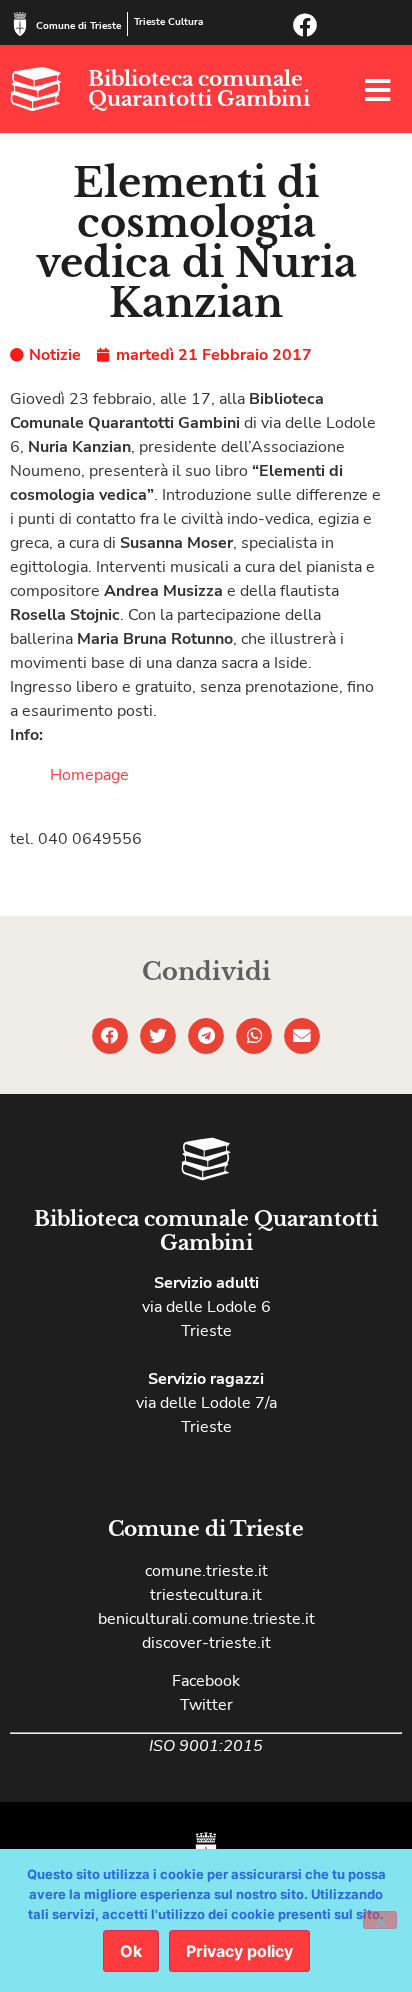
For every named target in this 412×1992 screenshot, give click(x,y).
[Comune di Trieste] (20, 24)
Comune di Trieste (78, 26)
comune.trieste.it (206, 1571)
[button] (110, 1036)
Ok (131, 1951)
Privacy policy (239, 1951)
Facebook (206, 1681)
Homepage (89, 775)
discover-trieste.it (206, 1643)
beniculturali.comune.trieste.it (206, 1619)
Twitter (206, 1705)
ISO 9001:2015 (206, 1746)
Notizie (55, 355)
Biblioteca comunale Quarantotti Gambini (199, 89)
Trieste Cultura (168, 22)
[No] (380, 1920)
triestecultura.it (206, 1595)
